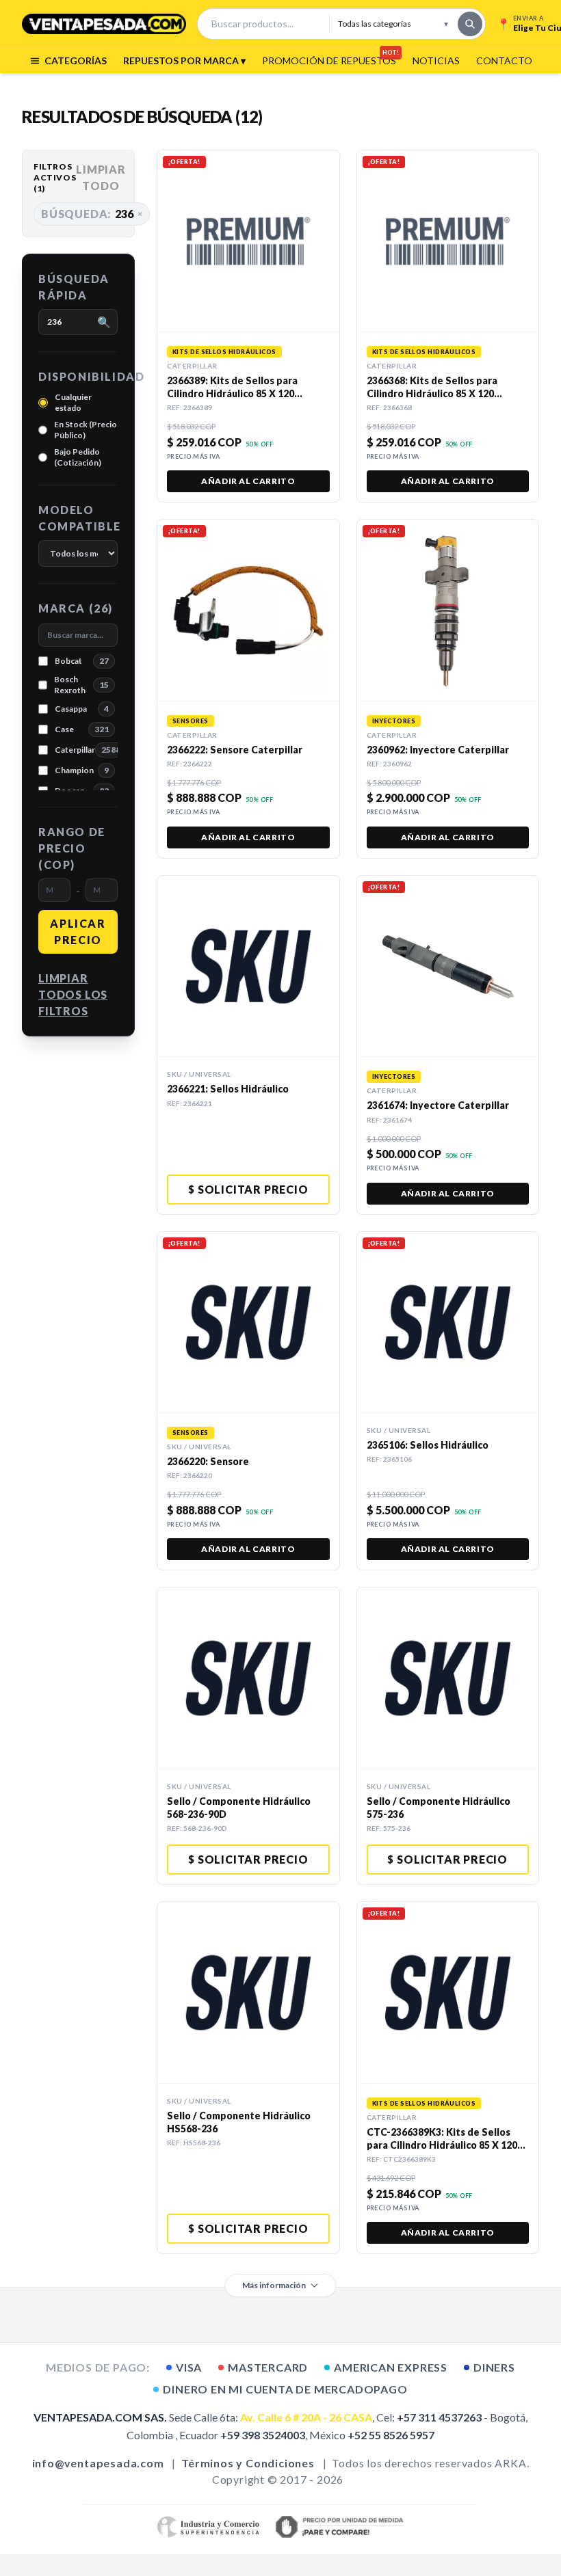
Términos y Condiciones (248, 2463)
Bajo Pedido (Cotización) (78, 457)
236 (92, 214)
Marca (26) (76, 608)
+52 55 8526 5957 (391, 2435)
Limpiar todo (101, 177)
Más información (274, 2285)
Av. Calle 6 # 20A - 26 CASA (306, 2417)
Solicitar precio (248, 1189)
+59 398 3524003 (263, 2435)
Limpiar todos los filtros (73, 994)
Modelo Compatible (78, 518)
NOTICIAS (436, 61)
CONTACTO (504, 61)
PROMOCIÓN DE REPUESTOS (329, 60)
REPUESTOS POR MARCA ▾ (184, 61)
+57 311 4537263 (439, 2417)
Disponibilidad (78, 376)
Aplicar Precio (78, 931)
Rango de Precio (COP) (72, 848)
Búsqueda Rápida (74, 287)
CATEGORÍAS (76, 61)
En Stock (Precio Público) (86, 430)
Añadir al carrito (248, 481)
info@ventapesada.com (98, 2463)
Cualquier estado (73, 402)
